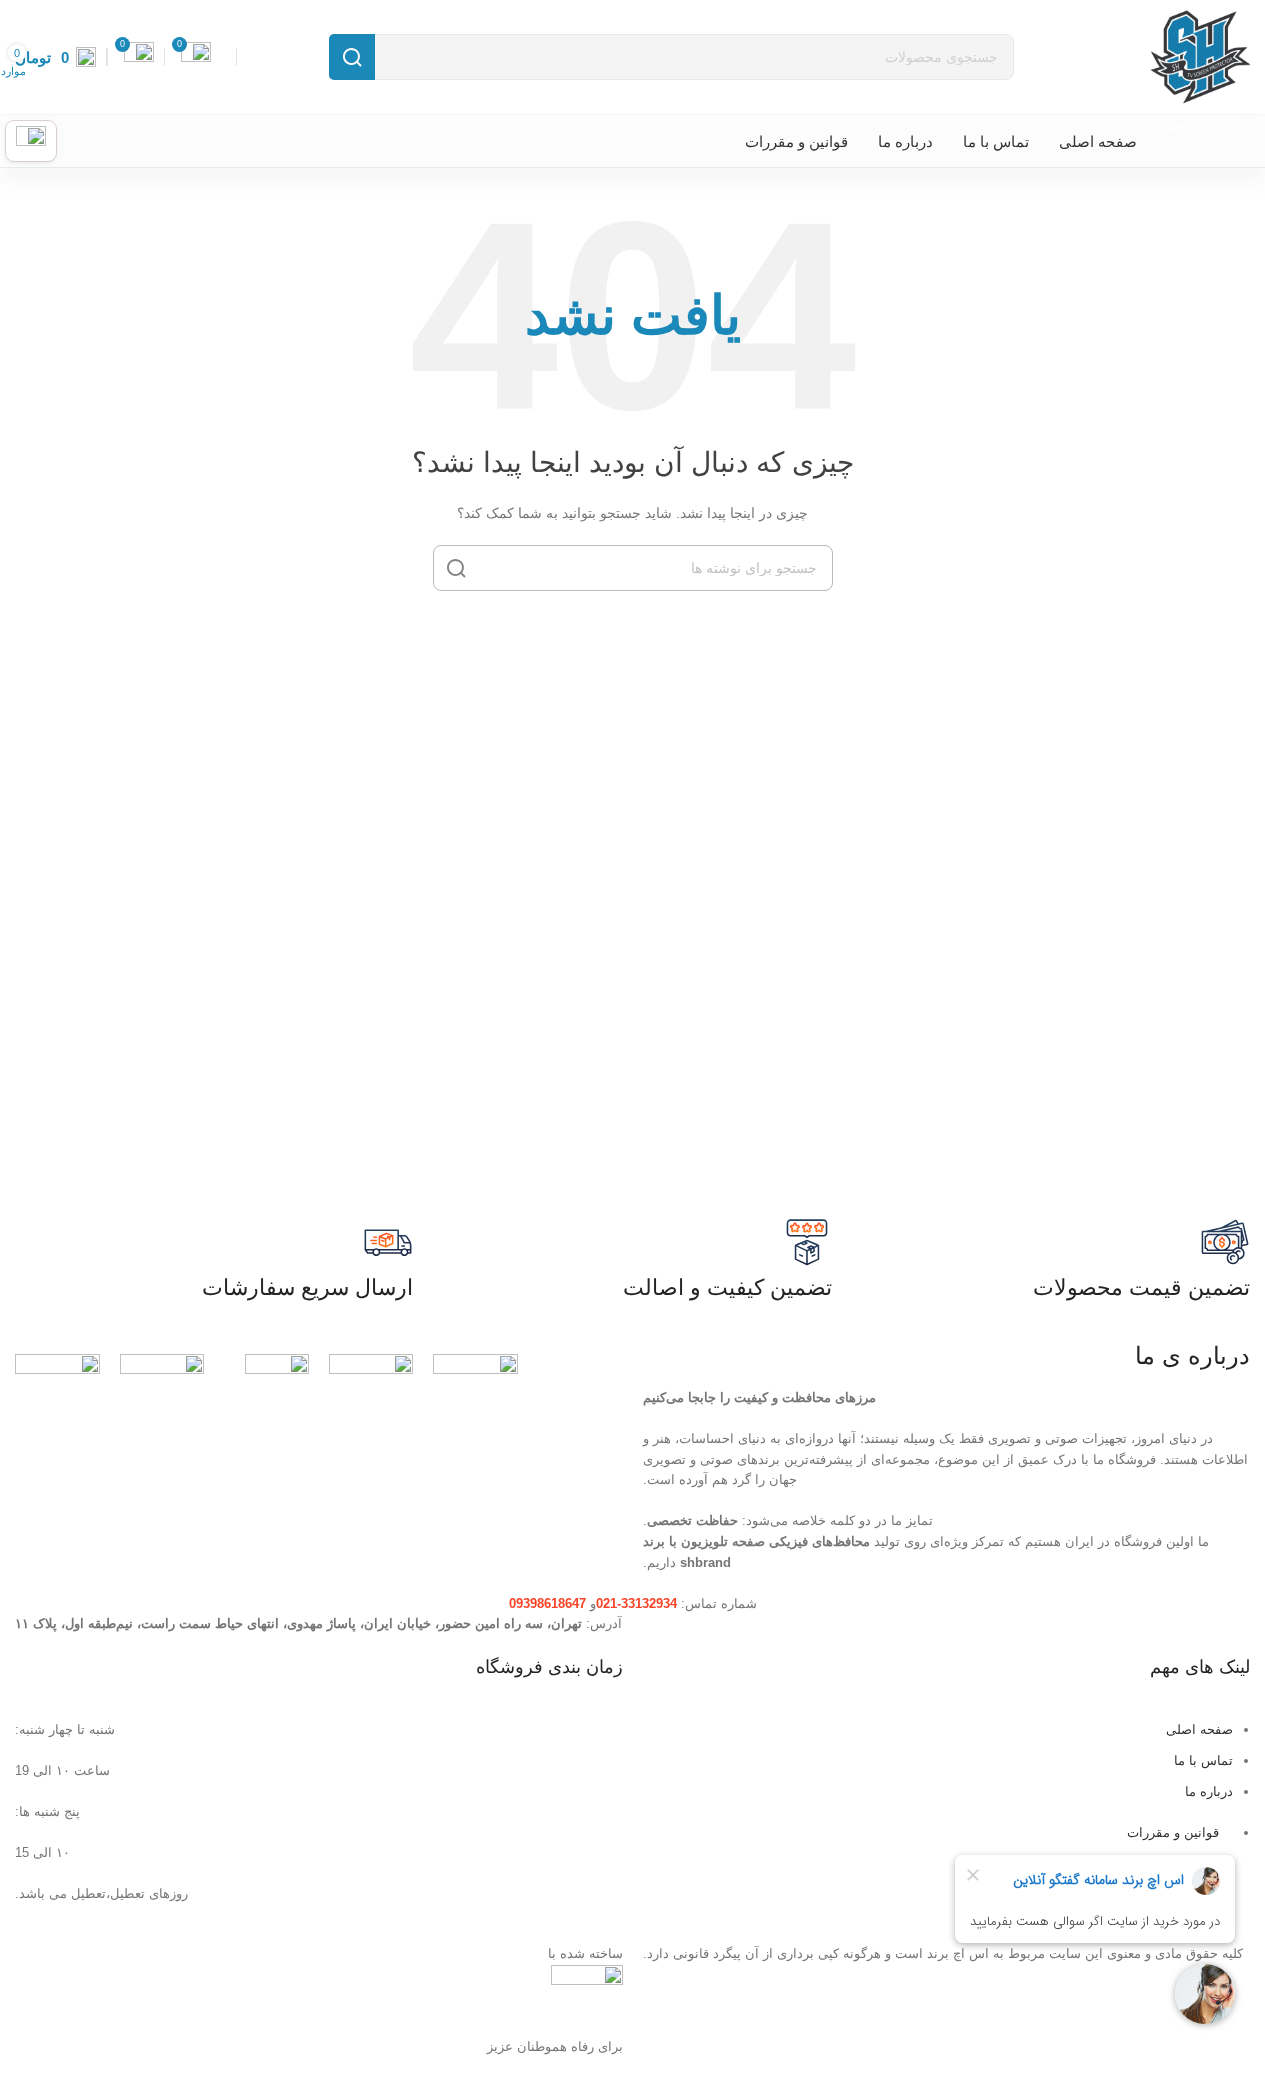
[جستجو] (352, 57)
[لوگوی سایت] (1198, 55)
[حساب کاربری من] (31, 141)
